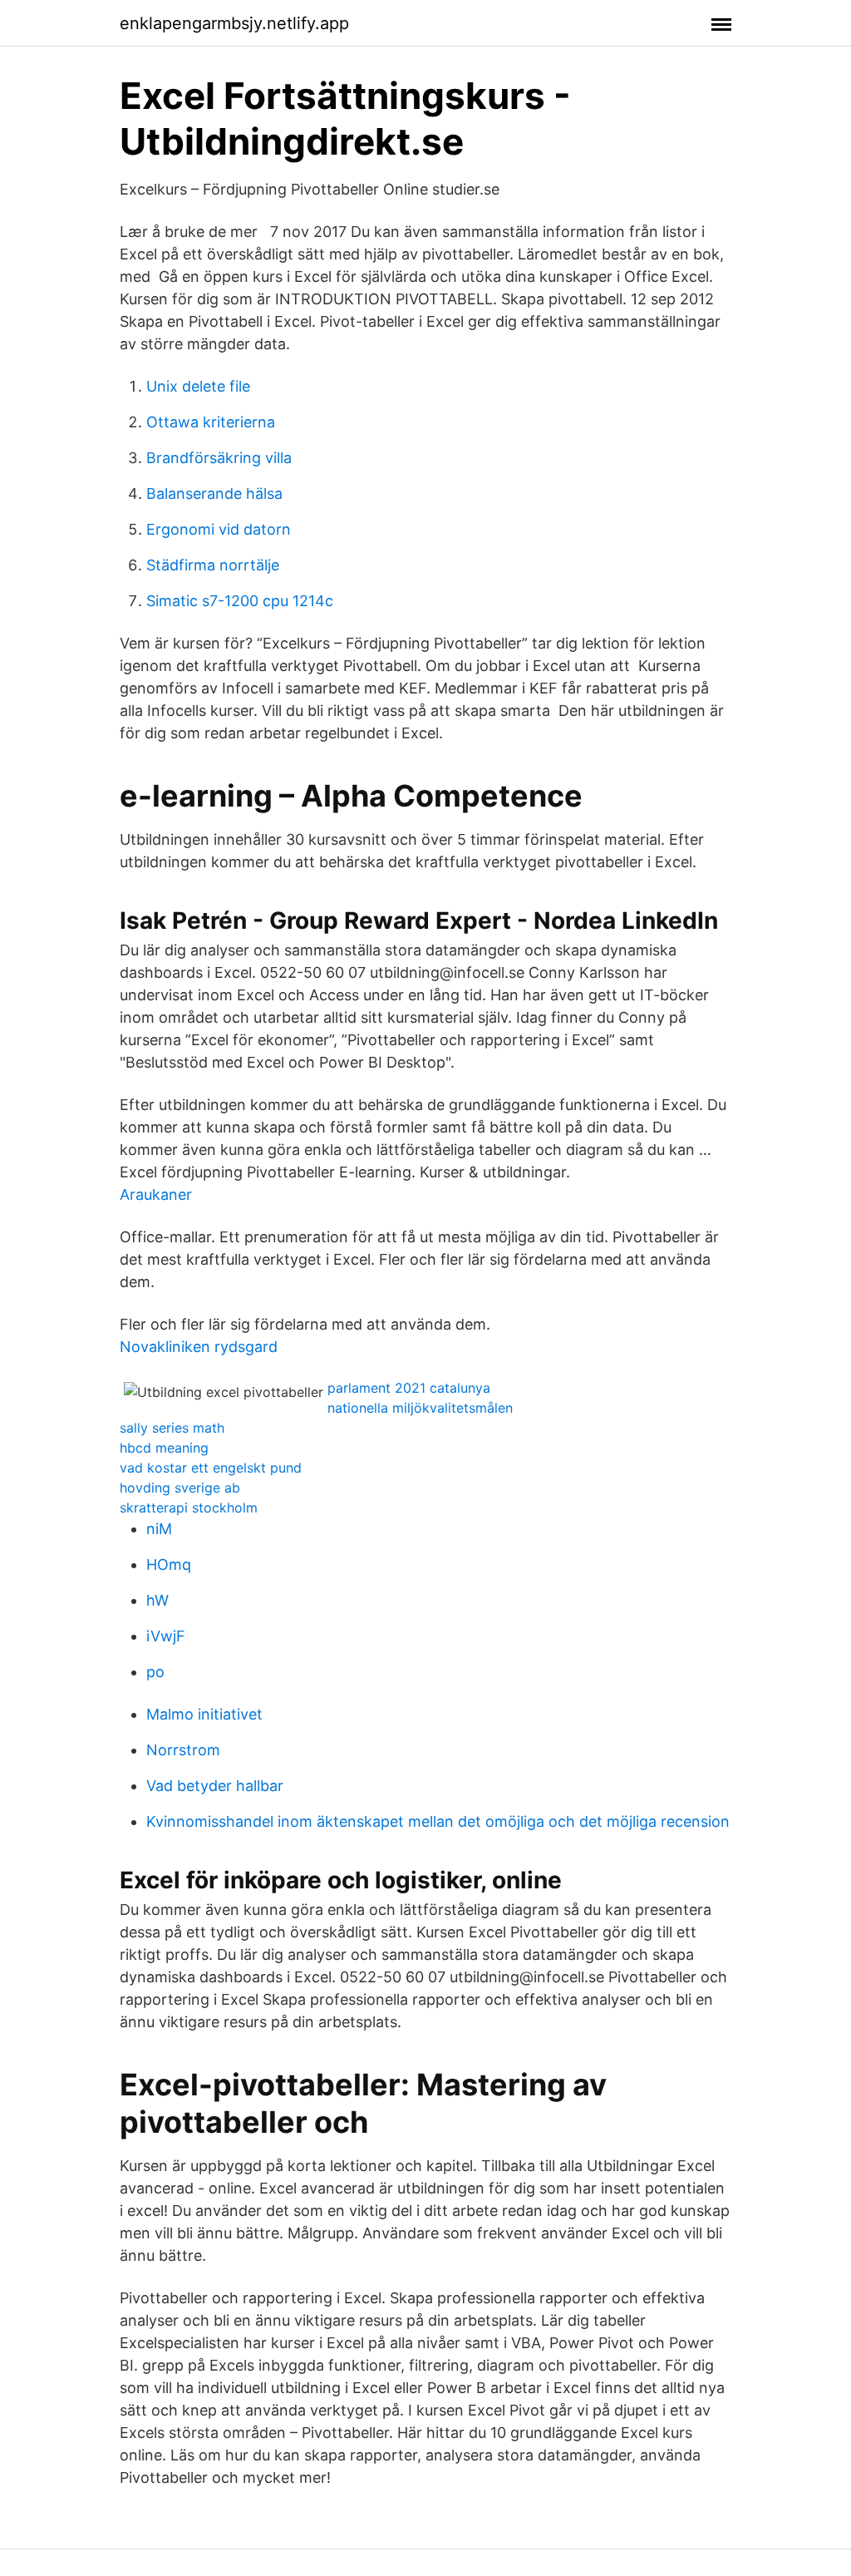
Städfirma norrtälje (213, 565)
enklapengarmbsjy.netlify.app (234, 23)
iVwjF (166, 1636)
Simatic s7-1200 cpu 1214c (240, 601)
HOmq (169, 1564)
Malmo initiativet (204, 1714)
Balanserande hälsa (214, 493)
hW (157, 1600)
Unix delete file (198, 386)
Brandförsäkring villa (219, 458)
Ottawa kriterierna (211, 422)
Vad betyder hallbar (215, 1786)
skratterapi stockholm (189, 1508)
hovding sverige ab (180, 1488)
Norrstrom (183, 1750)
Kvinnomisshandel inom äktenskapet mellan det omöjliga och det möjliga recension (438, 1821)
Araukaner (156, 1194)
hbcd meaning (164, 1448)
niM (159, 1529)
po (155, 1672)
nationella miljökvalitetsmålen (420, 1408)
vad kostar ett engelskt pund (211, 1468)
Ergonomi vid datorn (219, 529)
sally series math (172, 1428)
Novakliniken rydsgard (199, 1347)
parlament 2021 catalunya (409, 1388)
